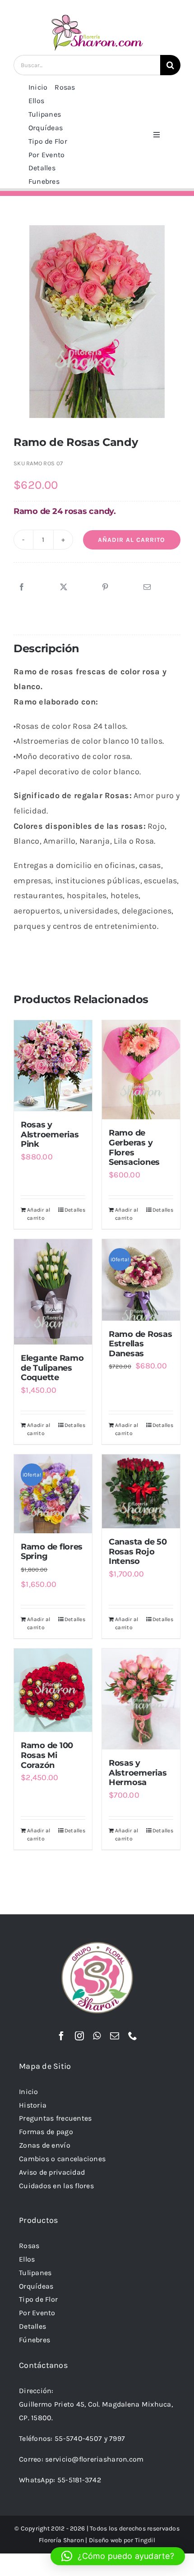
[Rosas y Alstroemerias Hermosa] (141, 1699)
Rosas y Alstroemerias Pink (50, 1134)
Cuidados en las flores (56, 2186)
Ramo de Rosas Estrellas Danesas (141, 1344)
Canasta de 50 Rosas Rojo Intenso (138, 1552)
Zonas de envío (45, 2145)
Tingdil (145, 2540)
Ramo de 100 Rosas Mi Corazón (47, 1755)
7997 (117, 2438)
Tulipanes (35, 2273)
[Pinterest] (105, 587)
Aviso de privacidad (52, 2172)
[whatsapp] (97, 2036)
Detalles (75, 1210)
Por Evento (37, 2313)
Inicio (29, 2092)
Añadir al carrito (132, 540)
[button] (118, 2556)
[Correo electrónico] (147, 587)
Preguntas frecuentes (55, 2118)
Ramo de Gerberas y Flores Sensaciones (134, 1147)
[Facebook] (22, 587)
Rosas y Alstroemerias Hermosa (138, 1773)
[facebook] (61, 2036)
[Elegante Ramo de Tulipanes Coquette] (53, 1292)
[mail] (115, 2036)
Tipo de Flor (38, 2299)
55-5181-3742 (79, 2480)
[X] (64, 587)
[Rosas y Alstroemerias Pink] (53, 1066)
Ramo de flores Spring (52, 1552)
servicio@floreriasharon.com (94, 2459)
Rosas (29, 2246)
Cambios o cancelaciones (62, 2159)
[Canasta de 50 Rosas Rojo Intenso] (141, 1491)
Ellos (27, 2259)
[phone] (133, 2036)
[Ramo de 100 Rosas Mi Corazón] (53, 1690)
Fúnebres (35, 2340)
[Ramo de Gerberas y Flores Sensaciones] (141, 1070)
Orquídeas (36, 2286)
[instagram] (79, 2036)
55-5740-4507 (78, 2438)
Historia (33, 2105)
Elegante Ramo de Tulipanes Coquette (52, 1368)
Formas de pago (46, 2132)
